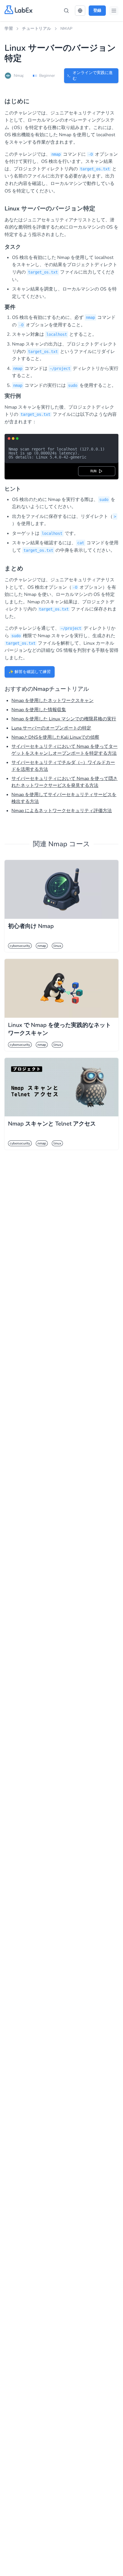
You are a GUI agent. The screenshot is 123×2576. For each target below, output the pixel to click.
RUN (94, 471)
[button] (80, 11)
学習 (9, 29)
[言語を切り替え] (80, 11)
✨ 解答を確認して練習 (30, 672)
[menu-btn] (114, 11)
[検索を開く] (66, 11)
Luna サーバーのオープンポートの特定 (51, 728)
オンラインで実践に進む (93, 76)
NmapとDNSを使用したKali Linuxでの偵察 (55, 737)
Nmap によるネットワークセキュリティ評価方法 (62, 811)
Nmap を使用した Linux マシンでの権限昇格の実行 (64, 719)
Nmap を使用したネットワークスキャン (52, 701)
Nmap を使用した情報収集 (39, 710)
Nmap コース (69, 844)
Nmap (67, 29)
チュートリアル (37, 29)
